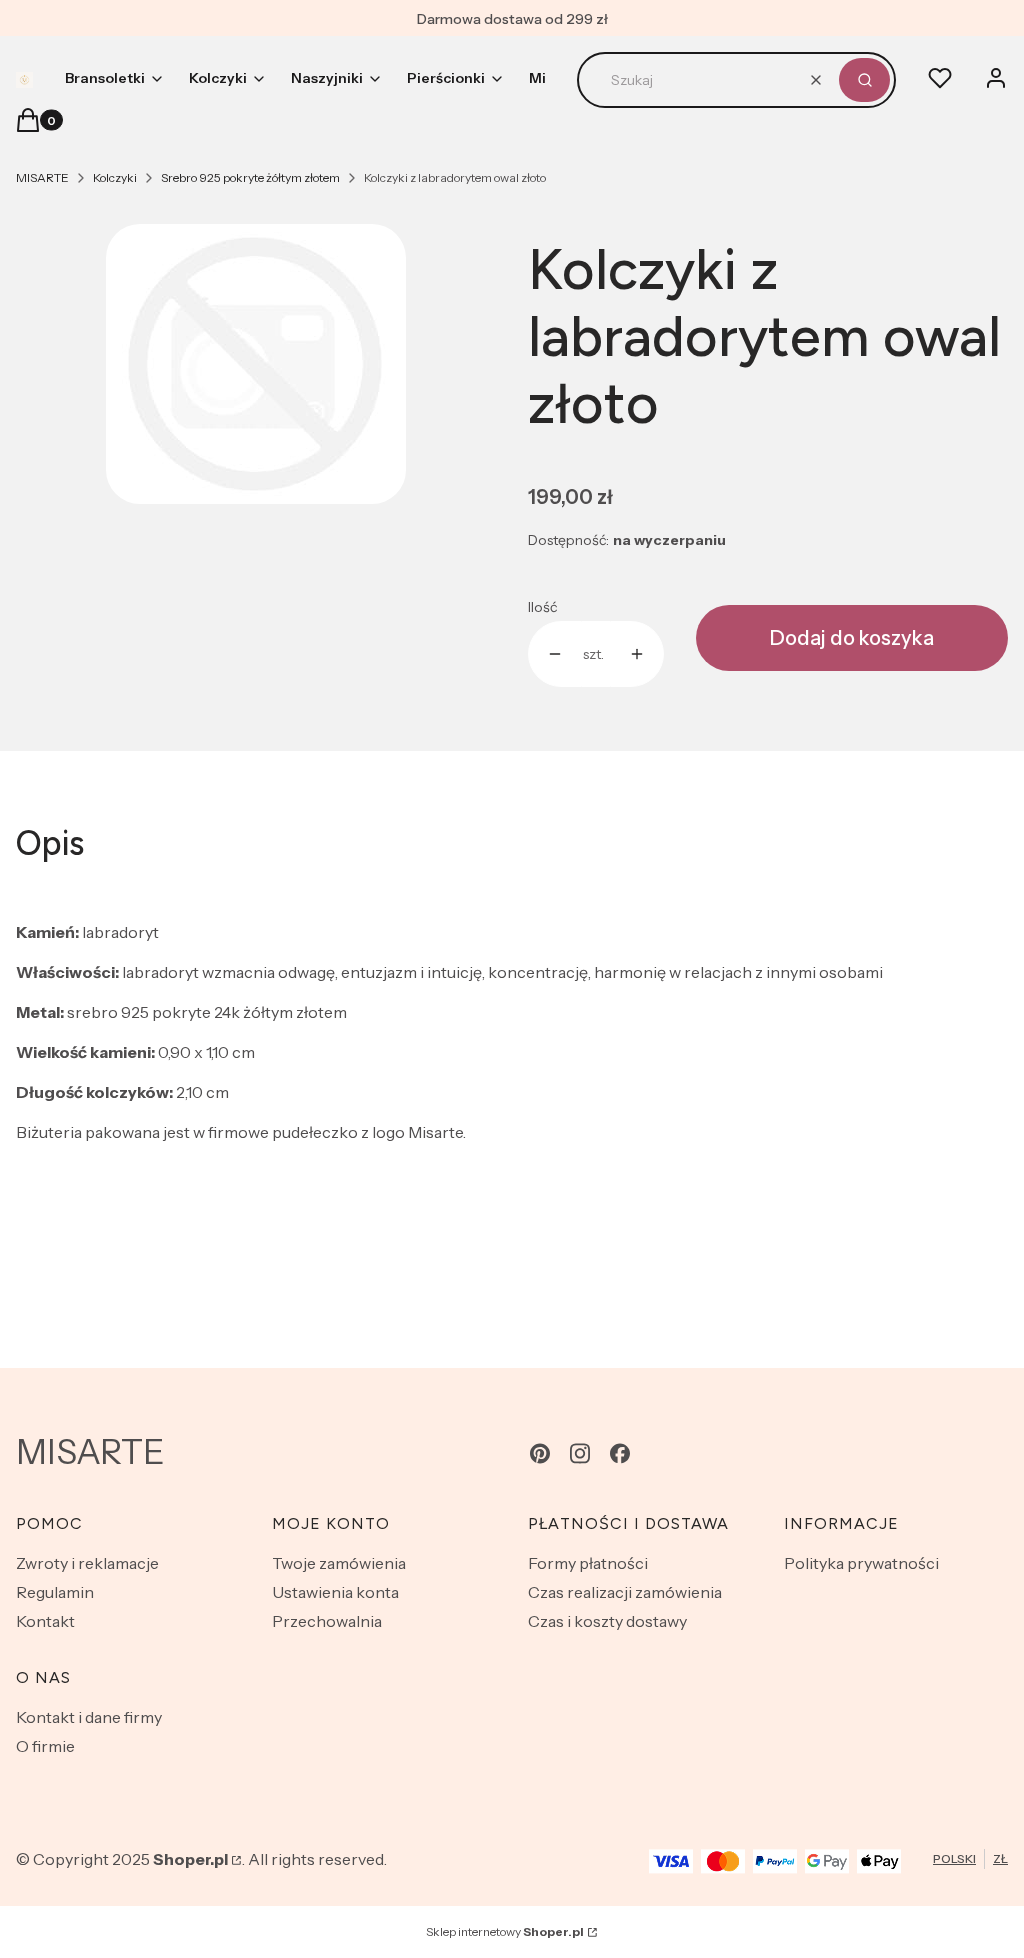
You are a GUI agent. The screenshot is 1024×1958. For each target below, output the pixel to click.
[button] (864, 80)
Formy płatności (588, 1563)
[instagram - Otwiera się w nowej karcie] (580, 1453)
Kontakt (45, 1621)
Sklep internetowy (505, 1931)
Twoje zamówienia (339, 1563)
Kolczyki (115, 177)
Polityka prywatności (861, 1563)
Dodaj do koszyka (852, 638)
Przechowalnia (327, 1621)
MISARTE (42, 177)
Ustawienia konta (335, 1592)
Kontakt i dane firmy (89, 1717)
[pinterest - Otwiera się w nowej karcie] (540, 1453)
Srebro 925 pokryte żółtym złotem (250, 177)
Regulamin (55, 1592)
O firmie (45, 1746)
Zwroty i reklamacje (87, 1563)
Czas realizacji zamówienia (625, 1592)
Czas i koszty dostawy (607, 1621)
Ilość (542, 607)
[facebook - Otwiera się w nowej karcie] (620, 1453)
